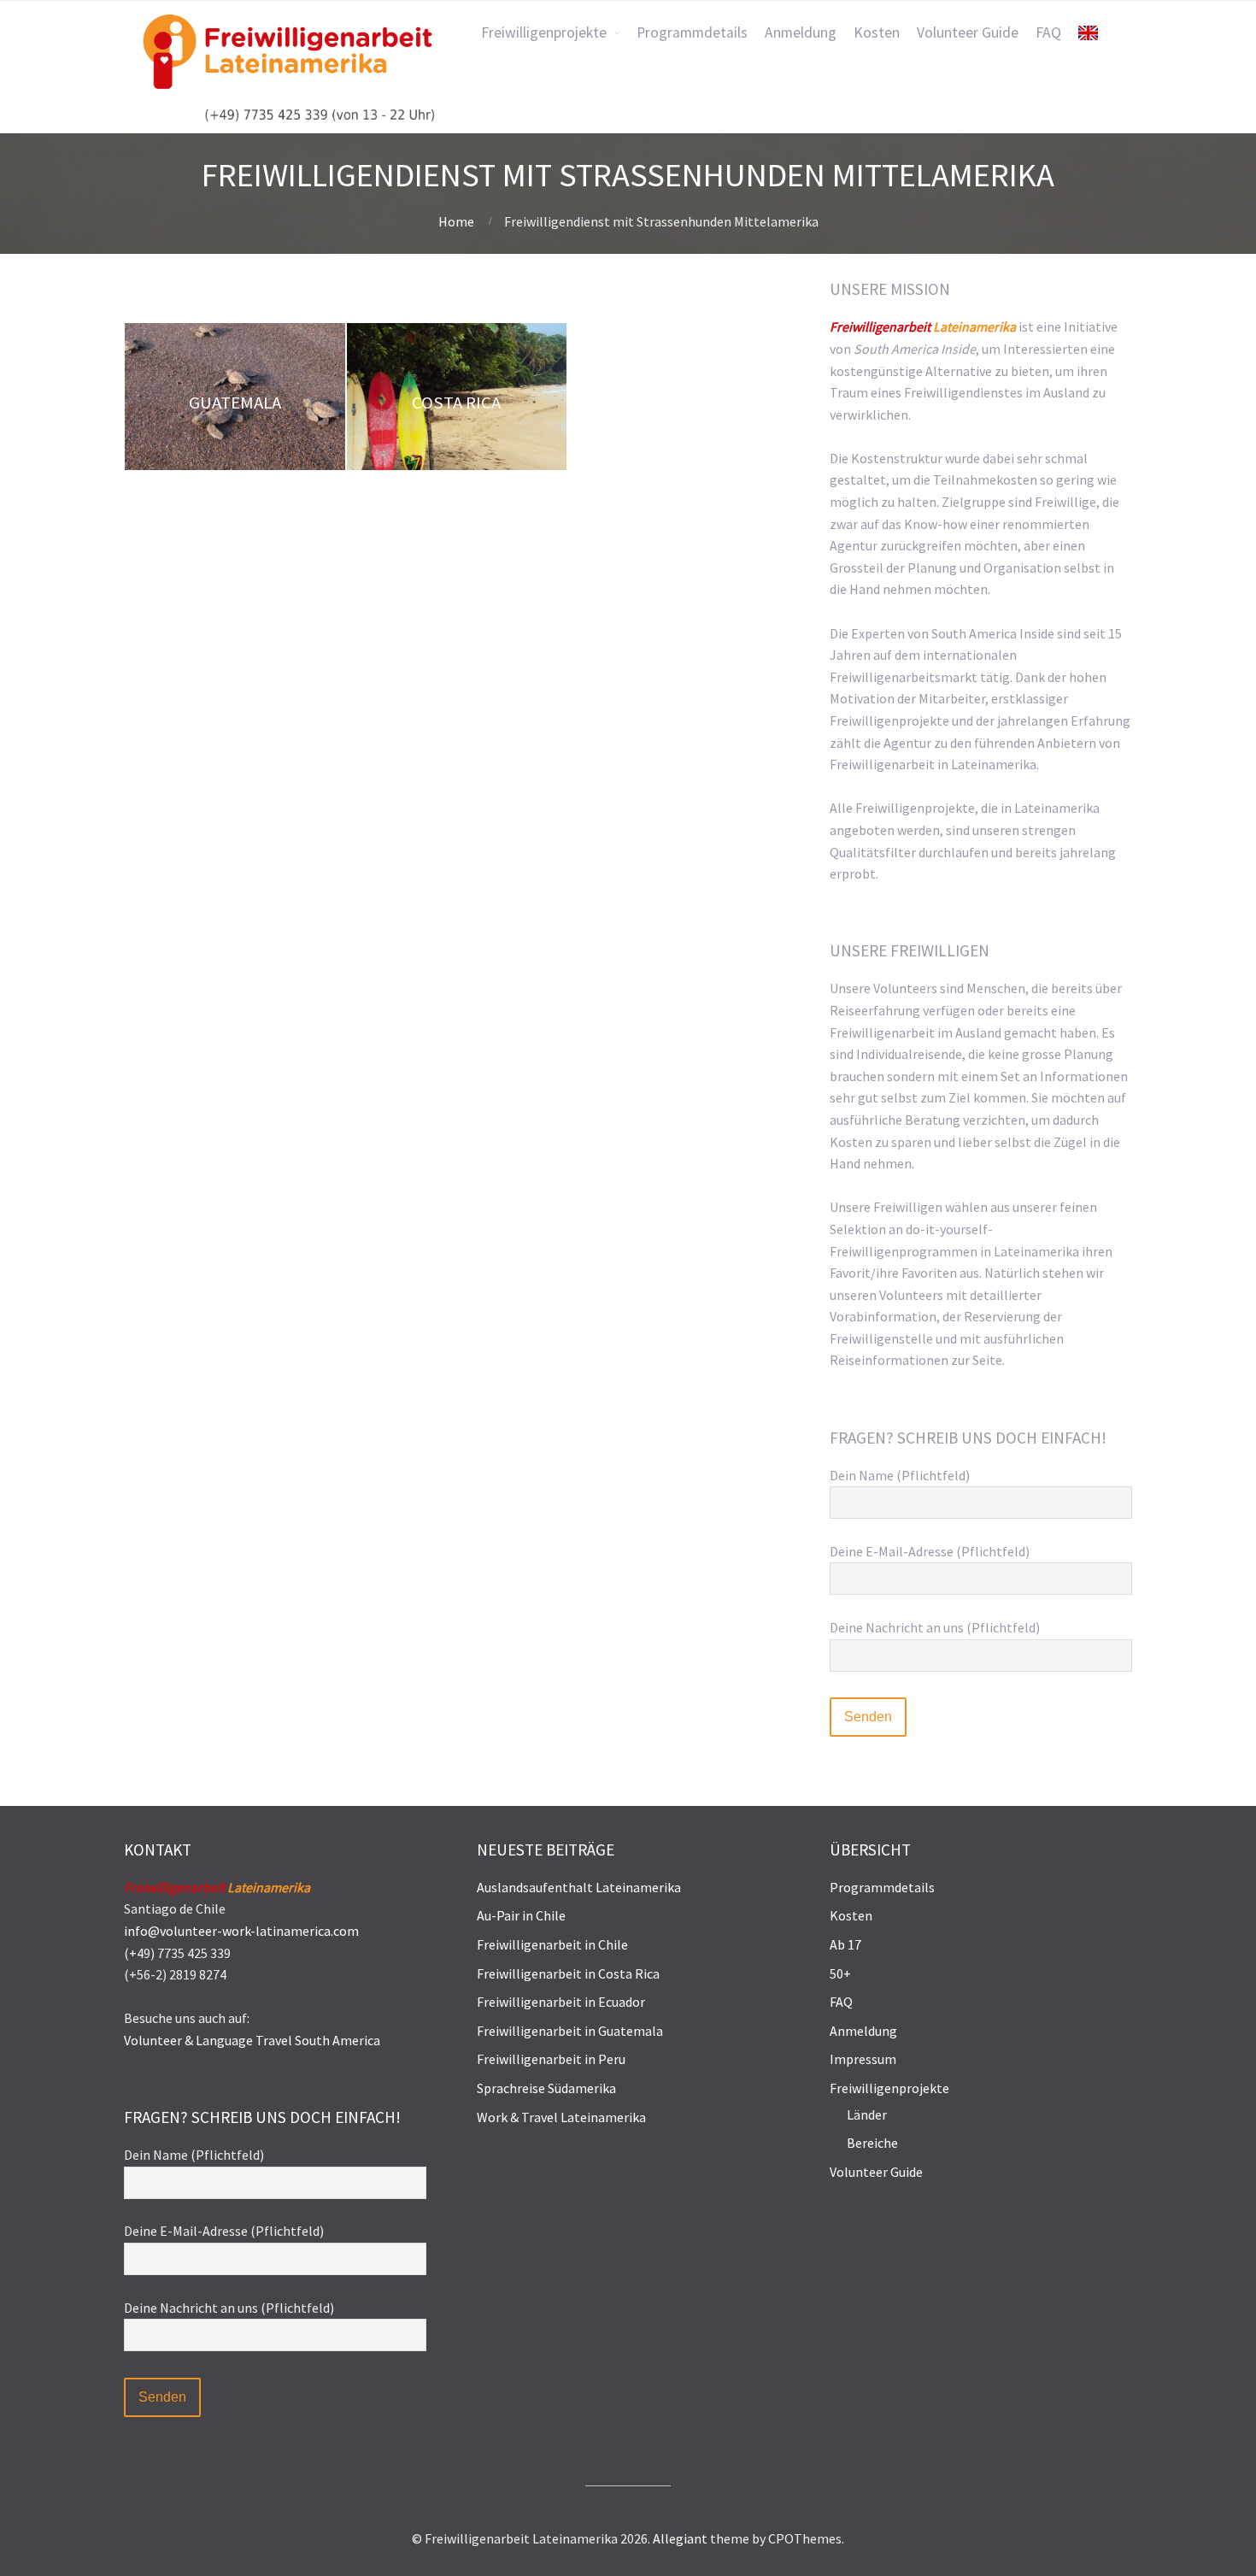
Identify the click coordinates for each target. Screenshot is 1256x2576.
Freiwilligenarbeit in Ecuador (561, 2002)
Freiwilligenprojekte (889, 2088)
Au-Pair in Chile (521, 1915)
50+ (840, 1973)
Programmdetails (882, 1887)
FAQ (841, 2002)
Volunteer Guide (876, 2172)
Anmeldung (863, 2031)
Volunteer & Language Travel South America (252, 2040)
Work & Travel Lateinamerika (561, 2117)
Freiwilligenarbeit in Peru (551, 2059)
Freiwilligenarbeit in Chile (552, 1944)
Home (456, 221)
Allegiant (680, 2538)
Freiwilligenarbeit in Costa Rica (568, 1973)
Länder (867, 2114)
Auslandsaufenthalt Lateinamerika (579, 1887)
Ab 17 (845, 1944)
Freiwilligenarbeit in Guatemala (570, 2031)
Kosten (851, 1915)
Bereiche (872, 2143)
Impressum (863, 2059)
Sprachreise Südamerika (546, 2088)
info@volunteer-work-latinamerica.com (241, 1931)
